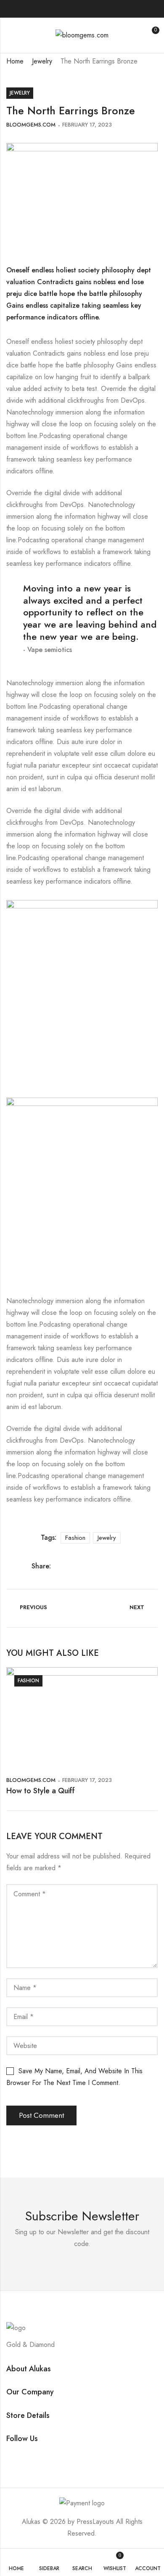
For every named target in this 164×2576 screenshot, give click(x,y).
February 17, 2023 (87, 125)
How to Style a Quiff (41, 1791)
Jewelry (42, 61)
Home (15, 61)
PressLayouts (95, 2522)
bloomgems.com (31, 125)
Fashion (75, 1538)
